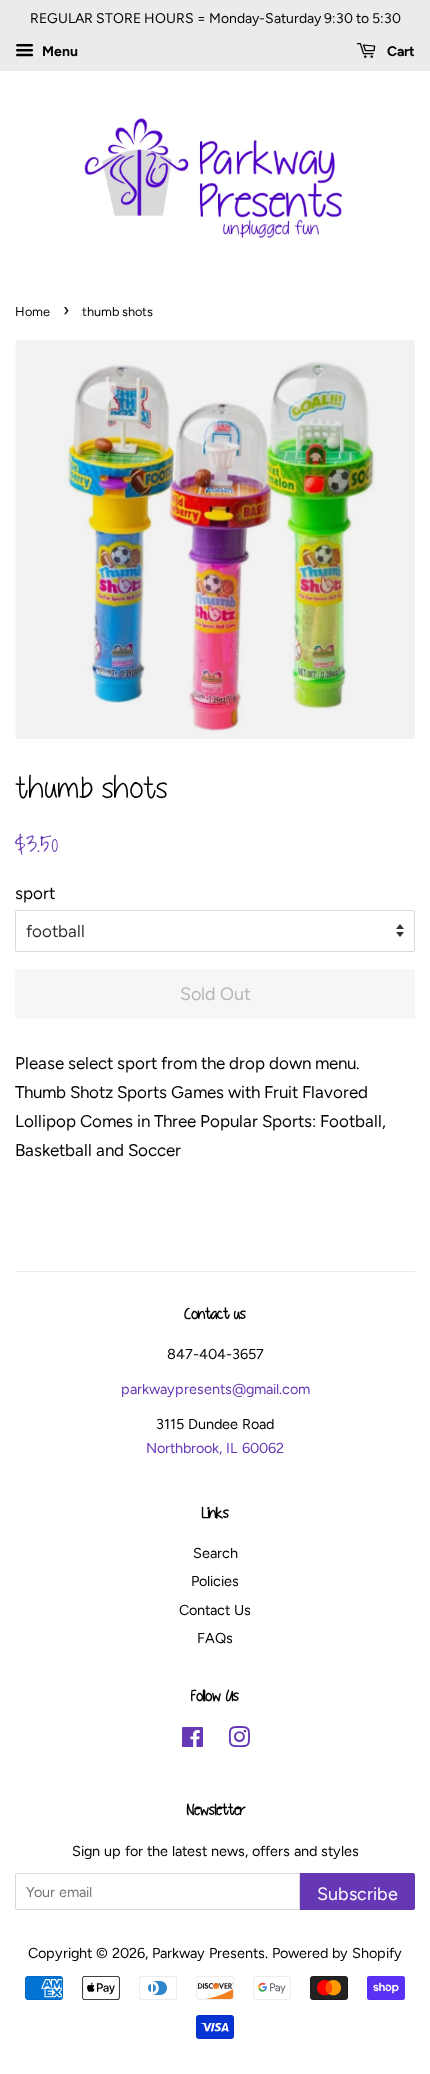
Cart (399, 51)
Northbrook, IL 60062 (215, 1448)
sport (35, 893)
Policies (215, 1581)
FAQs (215, 1638)
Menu (58, 51)
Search (215, 1553)
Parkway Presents (208, 1953)
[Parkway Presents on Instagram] (239, 1741)
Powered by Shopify (337, 1953)
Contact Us (215, 1610)
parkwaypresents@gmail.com (215, 1389)
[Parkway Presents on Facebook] (192, 1741)
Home (32, 311)
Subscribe (357, 1893)
